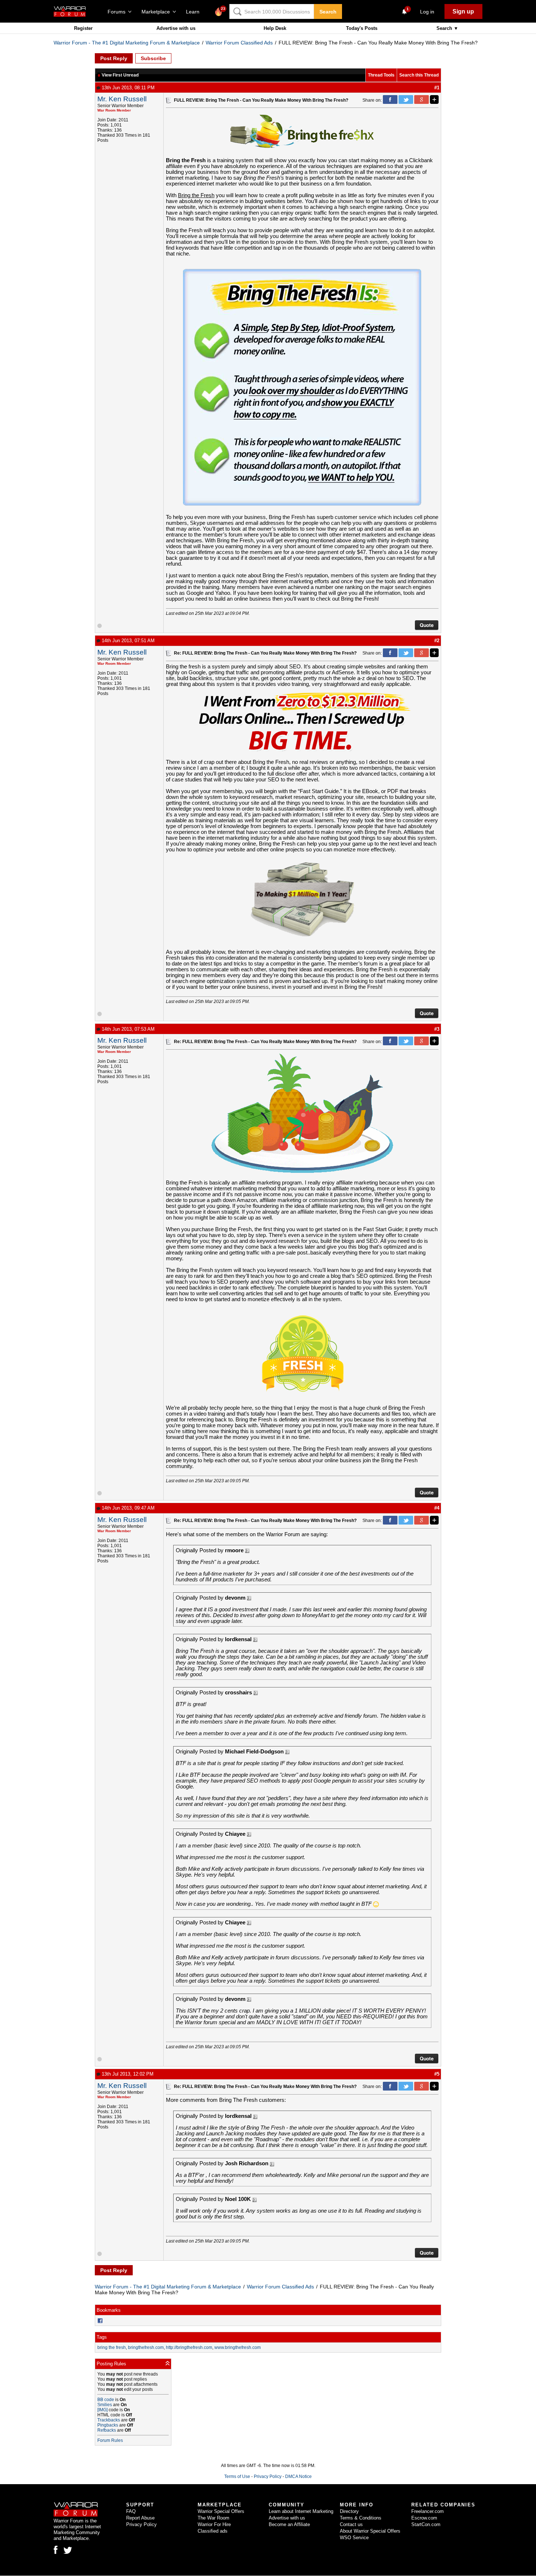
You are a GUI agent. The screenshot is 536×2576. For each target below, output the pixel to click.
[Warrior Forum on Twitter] (68, 2550)
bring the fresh (112, 2347)
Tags (102, 2337)
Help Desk (275, 28)
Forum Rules (110, 2440)
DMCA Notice (298, 2477)
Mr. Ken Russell (122, 99)
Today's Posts (362, 28)
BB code (106, 2400)
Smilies (105, 2405)
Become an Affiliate (289, 2524)
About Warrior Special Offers (370, 2531)
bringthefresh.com (146, 2347)
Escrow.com (424, 2518)
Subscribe (153, 58)
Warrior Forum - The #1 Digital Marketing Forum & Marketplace (127, 43)
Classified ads (213, 2531)
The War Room (213, 2518)
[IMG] (102, 2410)
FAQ (131, 2511)
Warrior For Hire (214, 2524)
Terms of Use (237, 2477)
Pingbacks (108, 2425)
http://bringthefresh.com (189, 2347)
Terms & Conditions (361, 2518)
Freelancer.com (428, 2511)
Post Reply (114, 58)
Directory (349, 2511)
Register (83, 28)
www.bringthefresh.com (238, 2347)
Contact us (351, 2524)
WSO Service (354, 2538)
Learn (195, 12)
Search (328, 12)
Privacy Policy (268, 2477)
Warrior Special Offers (221, 2511)
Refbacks (107, 2430)
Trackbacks (109, 2420)
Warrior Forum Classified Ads (239, 43)
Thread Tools (381, 75)
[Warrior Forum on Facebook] (56, 2550)
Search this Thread (419, 75)
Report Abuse (140, 2518)
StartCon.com (426, 2524)
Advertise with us (176, 28)
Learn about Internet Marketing (301, 2511)
